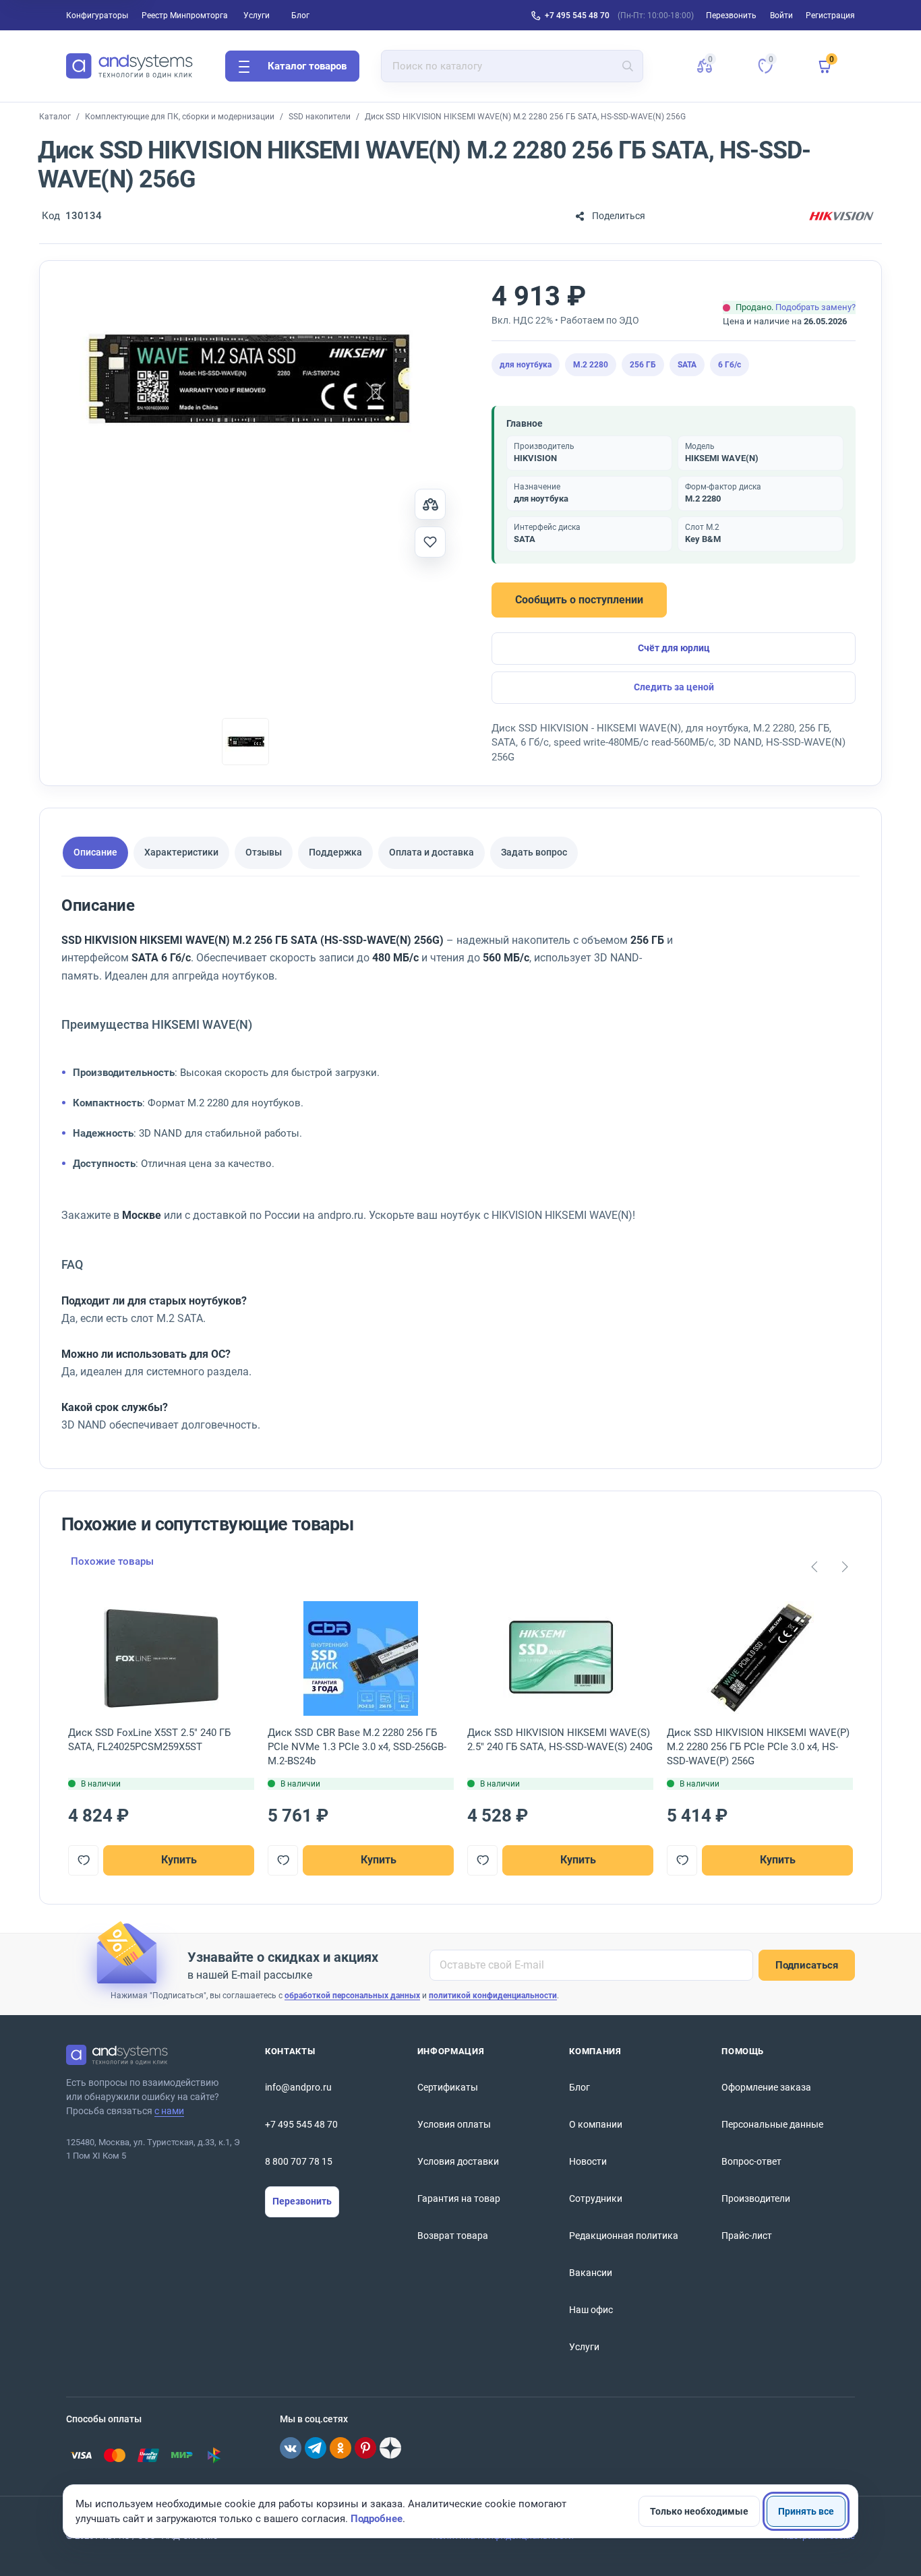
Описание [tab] (95, 852)
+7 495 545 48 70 (577, 16)
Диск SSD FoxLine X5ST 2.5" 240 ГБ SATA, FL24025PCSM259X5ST (149, 1740)
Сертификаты (448, 2087)
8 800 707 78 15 (299, 2161)
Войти (781, 16)
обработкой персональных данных (352, 1996)
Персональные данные (772, 2124)
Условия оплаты (454, 2124)
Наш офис (591, 2310)
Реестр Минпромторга (185, 16)
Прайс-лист (747, 2236)
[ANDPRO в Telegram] (316, 2448)
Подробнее (377, 2519)
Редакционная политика (624, 2236)
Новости (588, 2161)
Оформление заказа (766, 2087)
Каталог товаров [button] (307, 66)
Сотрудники (596, 2198)
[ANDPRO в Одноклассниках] (340, 2448)
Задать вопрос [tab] (534, 852)
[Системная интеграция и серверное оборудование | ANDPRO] (129, 66)
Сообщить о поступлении (579, 600)
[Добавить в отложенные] (430, 542)
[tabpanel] (439, 1171)
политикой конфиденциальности (493, 1996)
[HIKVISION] (841, 216)
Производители (756, 2198)
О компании (596, 2124)
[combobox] (512, 66)
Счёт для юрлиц (674, 648)
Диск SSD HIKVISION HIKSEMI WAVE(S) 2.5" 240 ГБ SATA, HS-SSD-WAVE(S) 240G (560, 1740)
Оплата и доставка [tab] (432, 852)
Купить (179, 1860)
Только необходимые (699, 2511)
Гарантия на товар (459, 2198)
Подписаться (807, 1965)
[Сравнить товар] (430, 504)
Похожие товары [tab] (112, 1561)
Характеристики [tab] (181, 852)
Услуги (257, 16)
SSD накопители (320, 117)
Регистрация (830, 16)
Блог (300, 16)
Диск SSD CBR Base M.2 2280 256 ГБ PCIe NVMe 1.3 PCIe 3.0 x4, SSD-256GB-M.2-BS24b (357, 1747)
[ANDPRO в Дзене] (390, 2448)
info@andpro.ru (298, 2087)
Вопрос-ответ (751, 2161)
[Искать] (628, 66)
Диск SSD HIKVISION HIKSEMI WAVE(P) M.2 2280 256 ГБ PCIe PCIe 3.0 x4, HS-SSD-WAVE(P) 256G (758, 1747)
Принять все (806, 2511)
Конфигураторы (97, 16)
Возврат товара (453, 2236)
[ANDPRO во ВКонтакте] (291, 2448)
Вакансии (591, 2273)
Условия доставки (458, 2161)
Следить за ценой (674, 687)
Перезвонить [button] (731, 16)
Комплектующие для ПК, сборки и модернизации (180, 117)
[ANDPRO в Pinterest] (365, 2448)
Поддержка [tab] (335, 852)
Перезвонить (302, 2201)
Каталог (55, 117)
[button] (705, 66)
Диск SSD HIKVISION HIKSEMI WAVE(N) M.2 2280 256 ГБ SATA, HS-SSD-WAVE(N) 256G (525, 117)
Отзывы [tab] (264, 852)
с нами (169, 2111)
